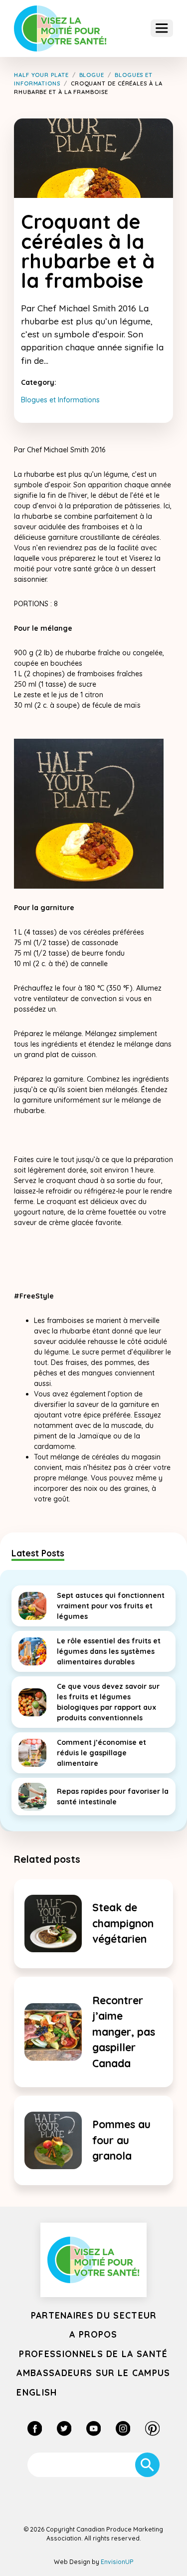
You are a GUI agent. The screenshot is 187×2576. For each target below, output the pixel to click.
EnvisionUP (117, 2562)
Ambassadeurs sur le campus (93, 2373)
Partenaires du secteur (94, 2315)
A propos (93, 2334)
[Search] (147, 2465)
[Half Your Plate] (60, 29)
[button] (162, 28)
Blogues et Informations (60, 400)
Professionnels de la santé (93, 2354)
